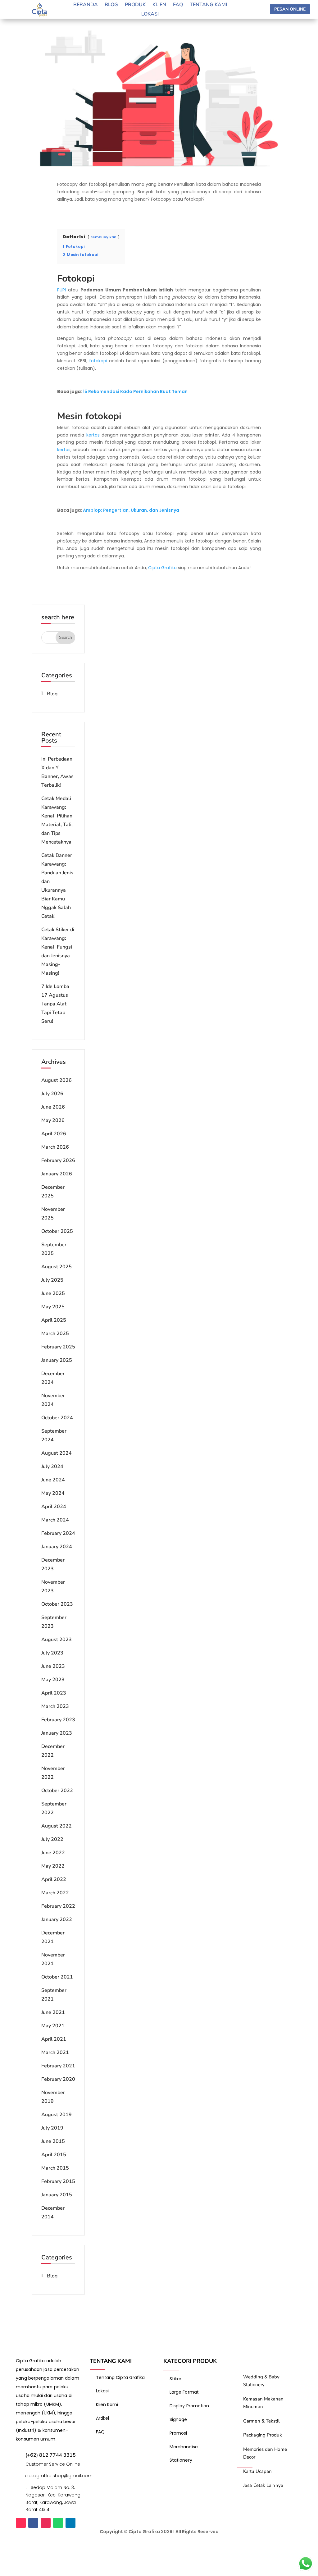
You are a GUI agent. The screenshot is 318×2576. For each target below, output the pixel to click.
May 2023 (53, 1680)
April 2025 (54, 1320)
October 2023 (57, 1604)
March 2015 (55, 2168)
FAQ (100, 2432)
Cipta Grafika (162, 568)
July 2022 (52, 1839)
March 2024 (55, 1520)
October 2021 (57, 1977)
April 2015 (54, 2155)
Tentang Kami (208, 5)
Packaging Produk (263, 2435)
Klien (159, 5)
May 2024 (53, 1493)
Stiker (176, 2379)
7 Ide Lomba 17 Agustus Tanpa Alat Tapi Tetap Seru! (55, 1004)
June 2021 (53, 2012)
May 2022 (53, 1866)
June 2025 (53, 1293)
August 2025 (57, 1267)
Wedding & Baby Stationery (261, 2381)
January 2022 (57, 1919)
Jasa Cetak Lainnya (263, 2485)
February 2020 (58, 2079)
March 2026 (55, 1147)
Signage (178, 2419)
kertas (93, 435)
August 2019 (57, 2115)
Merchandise (184, 2447)
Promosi (178, 2433)
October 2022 (57, 1791)
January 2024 (57, 1547)
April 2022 (54, 1879)
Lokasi (150, 15)
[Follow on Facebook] (33, 2523)
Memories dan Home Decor (265, 2453)
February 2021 (58, 2066)
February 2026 (58, 1160)
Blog (111, 5)
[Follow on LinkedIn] (70, 2523)
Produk (135, 5)
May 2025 (53, 1307)
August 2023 (57, 1640)
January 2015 (57, 2195)
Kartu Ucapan (257, 2471)
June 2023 (53, 1666)
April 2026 (54, 1134)
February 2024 (58, 1533)
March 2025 (55, 1334)
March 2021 (55, 2052)
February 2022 (58, 1906)
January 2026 (57, 1174)
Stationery (181, 2460)
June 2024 (53, 1480)
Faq (178, 5)
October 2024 (57, 1418)
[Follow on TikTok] (21, 2523)
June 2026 (53, 1107)
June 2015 (53, 2141)
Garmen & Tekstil (261, 2421)
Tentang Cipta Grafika (120, 2377)
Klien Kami (107, 2404)
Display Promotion (189, 2406)
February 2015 (58, 2181)
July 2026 (52, 1094)
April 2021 (54, 2039)
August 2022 (57, 1826)
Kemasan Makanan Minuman (263, 2403)
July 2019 (52, 2128)
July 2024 (52, 1466)
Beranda (86, 5)
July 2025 (52, 1280)
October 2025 (57, 1231)
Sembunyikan (103, 237)
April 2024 (54, 1507)
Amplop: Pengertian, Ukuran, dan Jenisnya (131, 510)
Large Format (184, 2392)
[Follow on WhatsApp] (58, 2523)
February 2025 (58, 1347)
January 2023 (57, 1733)
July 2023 (52, 1653)
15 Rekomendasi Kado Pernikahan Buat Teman (135, 391)
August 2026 (57, 1080)
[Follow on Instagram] (46, 2523)
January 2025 (57, 1360)
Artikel (103, 2418)
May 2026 (53, 1120)
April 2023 (54, 1693)
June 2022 (53, 1853)
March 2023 (55, 1706)
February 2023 (58, 1720)
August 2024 (57, 1453)
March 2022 (55, 1893)
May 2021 (53, 2026)
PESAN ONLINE (290, 9)
